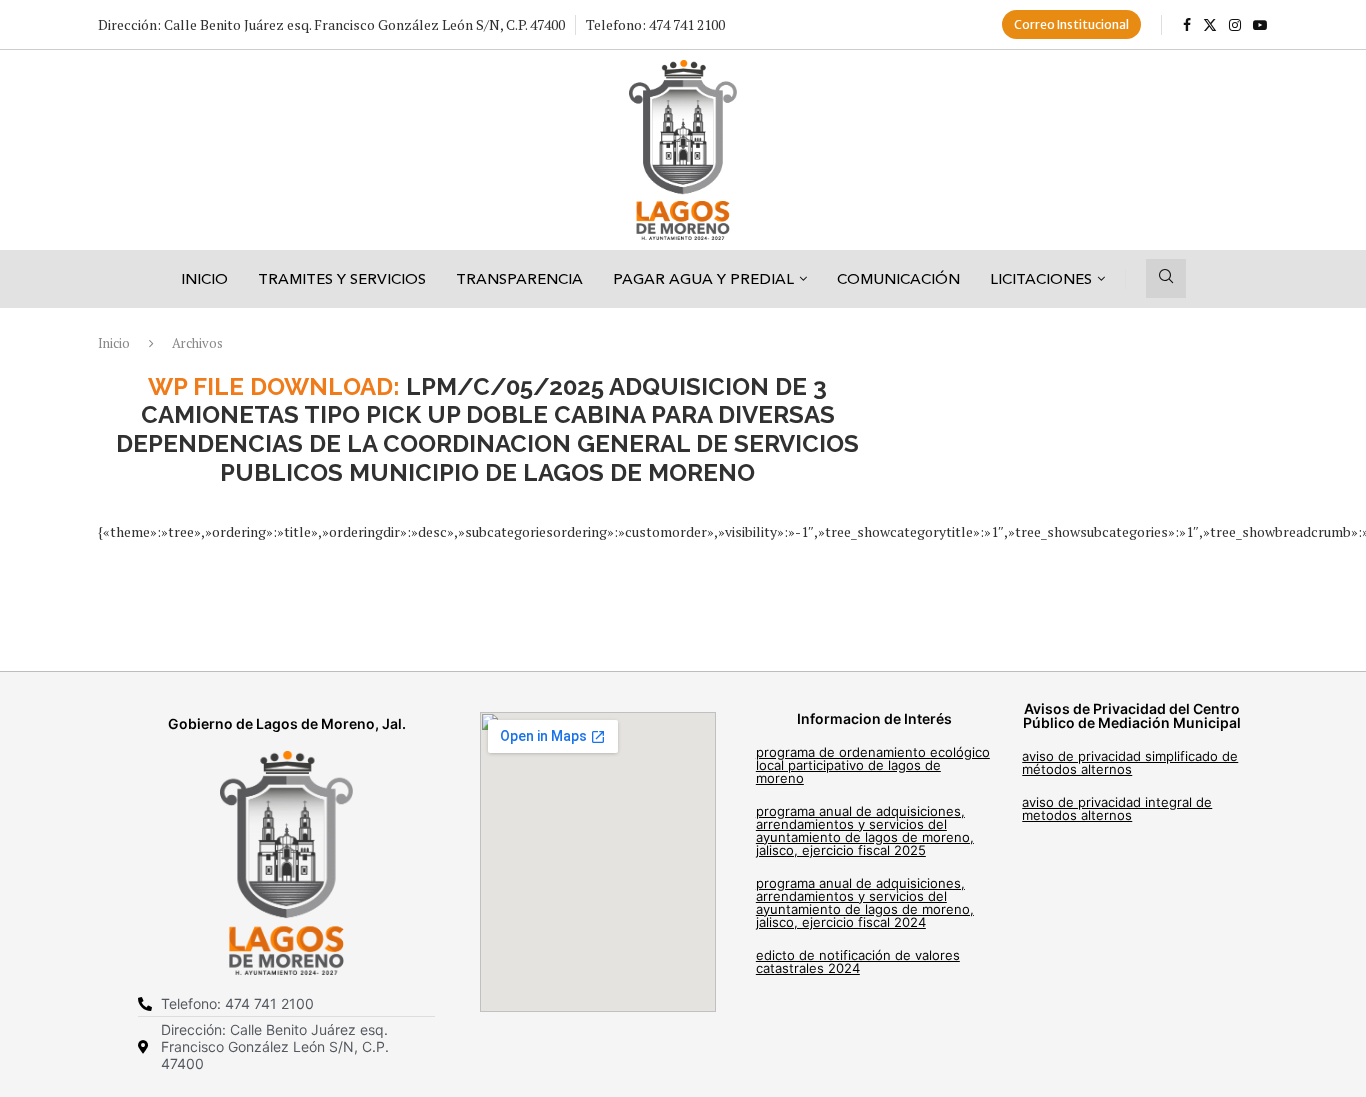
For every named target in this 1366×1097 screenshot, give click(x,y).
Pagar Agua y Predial (703, 278)
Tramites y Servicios (342, 278)
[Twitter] (1210, 25)
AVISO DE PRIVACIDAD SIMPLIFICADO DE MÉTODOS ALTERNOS (1130, 762)
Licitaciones (1041, 278)
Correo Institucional (1071, 24)
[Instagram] (1235, 25)
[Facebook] (1187, 25)
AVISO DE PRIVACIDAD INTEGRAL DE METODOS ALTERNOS (1117, 808)
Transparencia (519, 278)
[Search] (1166, 278)
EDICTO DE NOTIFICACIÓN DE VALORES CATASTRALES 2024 (858, 961)
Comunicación (898, 278)
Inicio (204, 278)
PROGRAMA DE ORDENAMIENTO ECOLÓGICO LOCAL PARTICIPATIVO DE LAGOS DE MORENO (873, 765)
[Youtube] (1260, 25)
